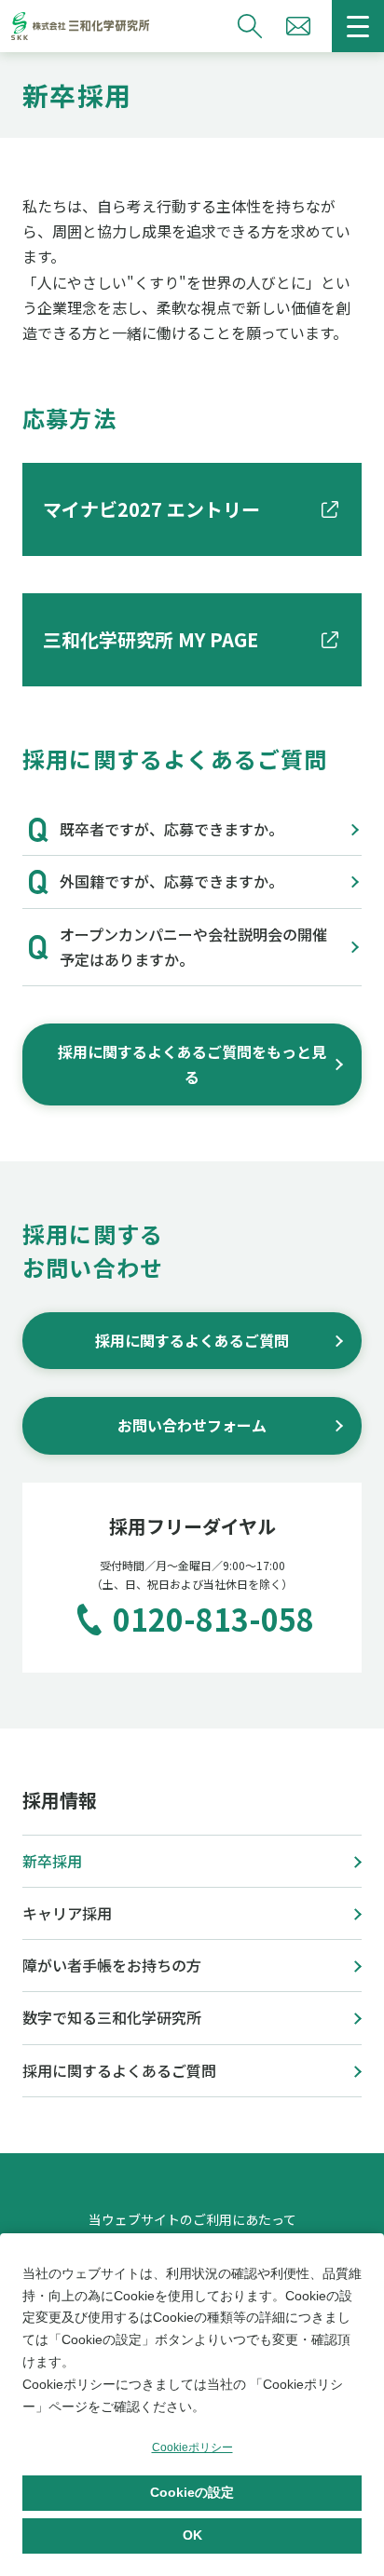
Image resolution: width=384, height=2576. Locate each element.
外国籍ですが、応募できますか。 (171, 881)
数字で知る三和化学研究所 (112, 2017)
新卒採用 (52, 1861)
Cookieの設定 (192, 2492)
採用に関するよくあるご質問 (119, 2070)
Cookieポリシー (192, 2447)
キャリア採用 (67, 1913)
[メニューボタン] (358, 26)
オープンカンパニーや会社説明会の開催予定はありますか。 (193, 947)
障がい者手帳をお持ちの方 (112, 1965)
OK (192, 2535)
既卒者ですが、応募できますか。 (171, 829)
